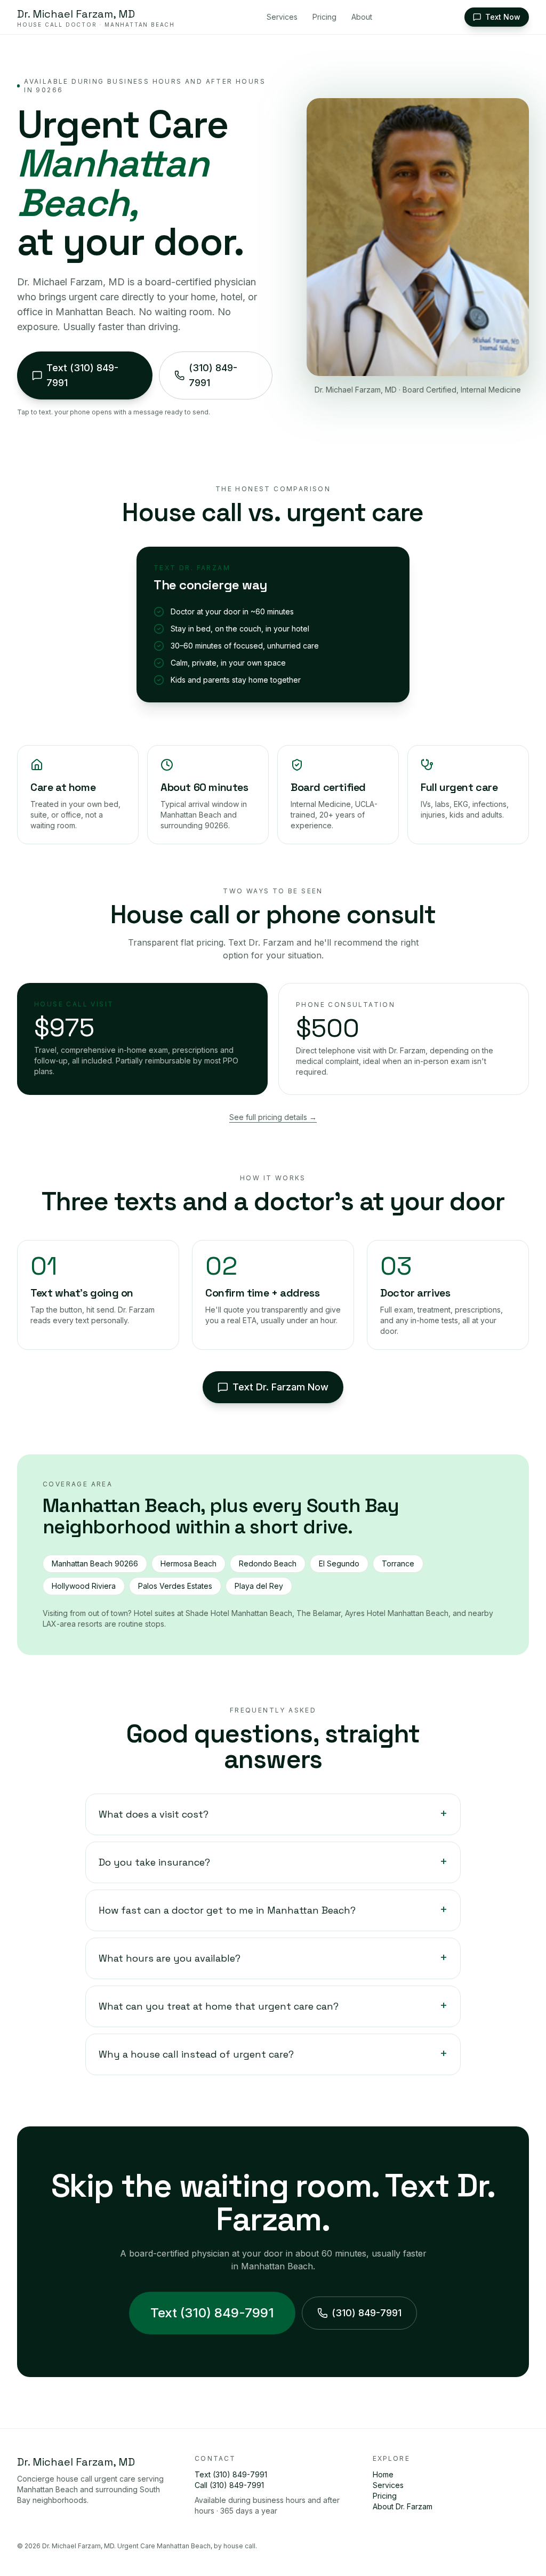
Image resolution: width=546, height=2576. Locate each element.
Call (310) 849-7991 (229, 2485)
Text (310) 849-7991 (212, 2313)
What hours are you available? (273, 1958)
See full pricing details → (273, 1117)
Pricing (324, 17)
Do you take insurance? (273, 1862)
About (362, 17)
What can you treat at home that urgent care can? (273, 2006)
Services (282, 17)
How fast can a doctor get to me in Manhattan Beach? (273, 1910)
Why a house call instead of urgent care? (273, 2054)
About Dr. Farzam (403, 2506)
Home (383, 2474)
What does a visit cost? (273, 1814)
